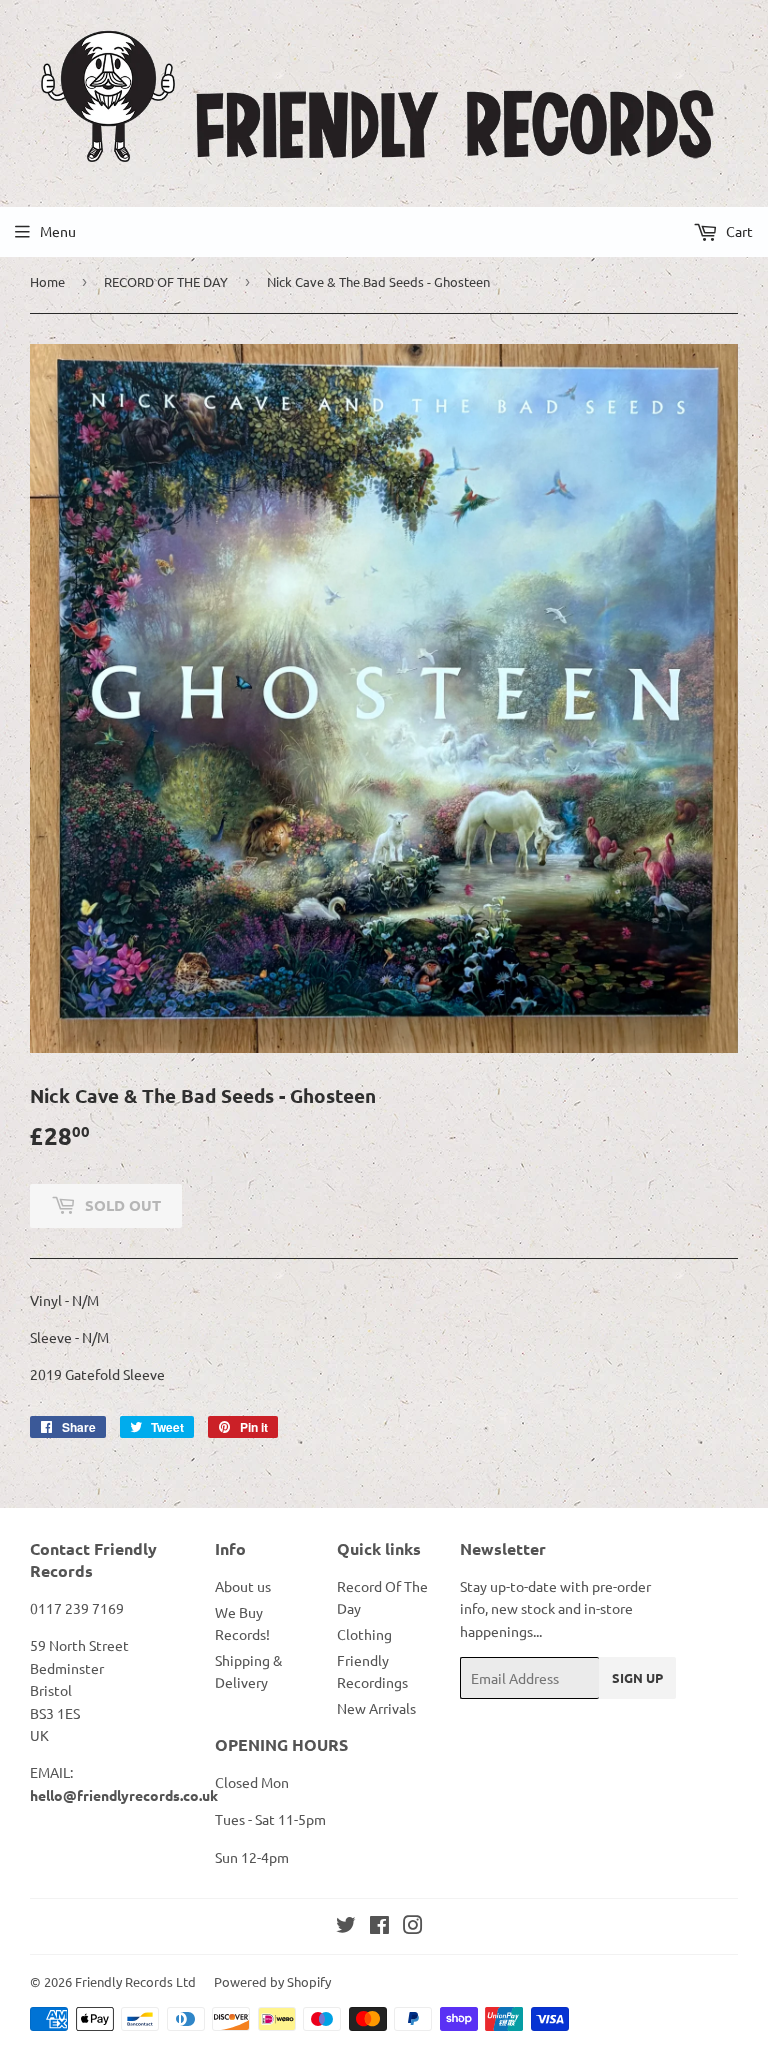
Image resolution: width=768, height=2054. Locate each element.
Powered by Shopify (272, 1981)
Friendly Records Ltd (135, 1981)
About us (243, 1586)
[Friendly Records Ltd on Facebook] (379, 1927)
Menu (58, 231)
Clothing (364, 1634)
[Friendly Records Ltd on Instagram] (413, 1927)
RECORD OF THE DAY (166, 281)
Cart (738, 231)
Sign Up (637, 1677)
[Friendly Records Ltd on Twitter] (346, 1927)
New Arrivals (376, 1708)
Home (47, 281)
